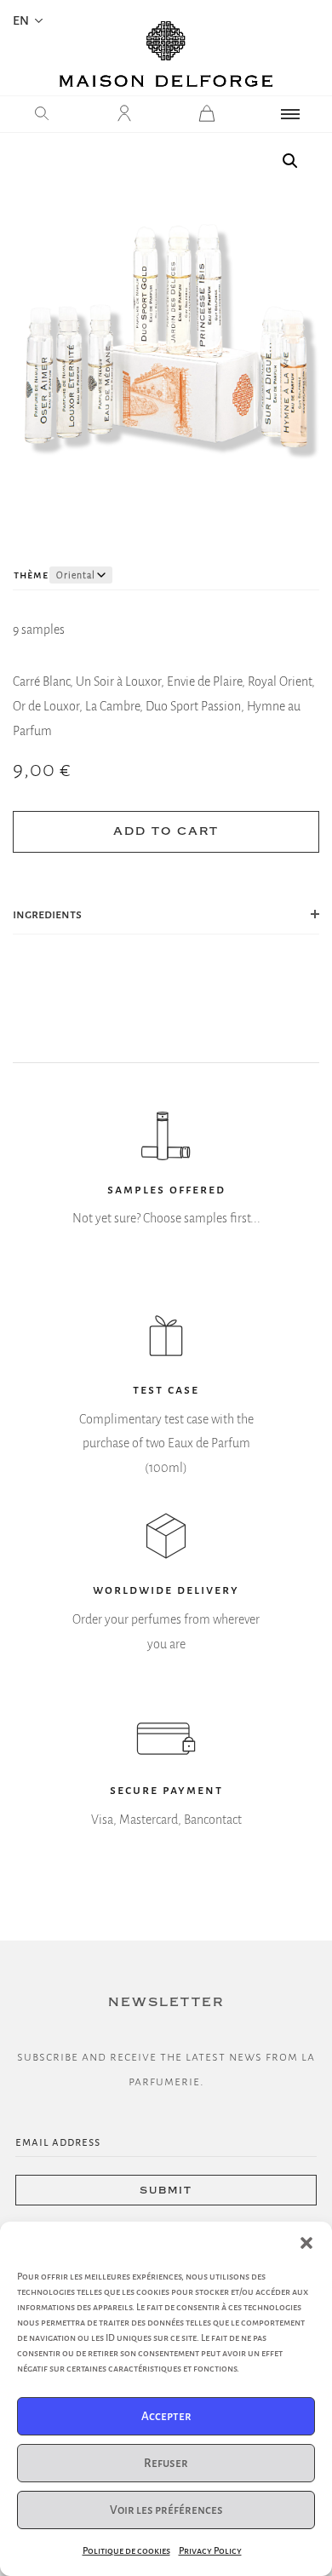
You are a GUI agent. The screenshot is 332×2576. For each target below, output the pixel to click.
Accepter (166, 2416)
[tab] (166, 915)
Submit (166, 2191)
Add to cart (166, 831)
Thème (31, 575)
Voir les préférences (166, 2510)
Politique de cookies (126, 2550)
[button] (306, 2243)
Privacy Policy (210, 2550)
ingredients (47, 914)
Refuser (166, 2463)
